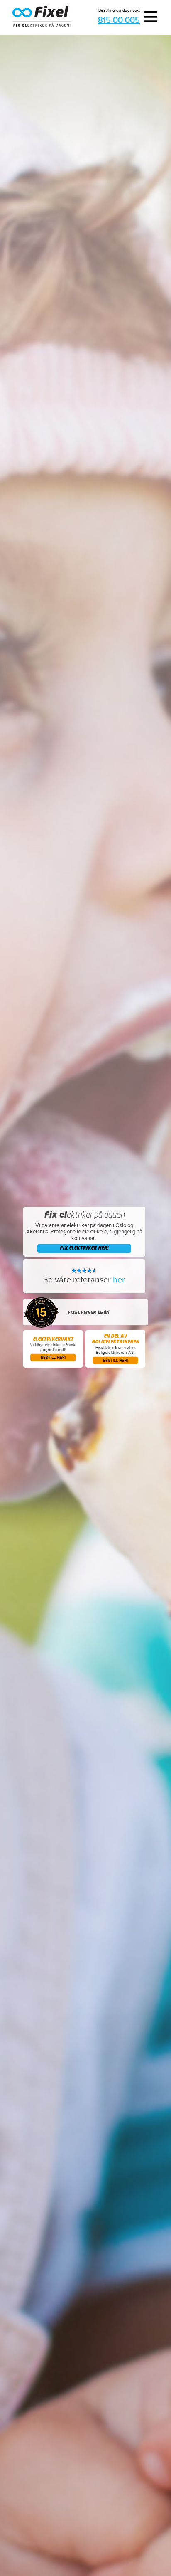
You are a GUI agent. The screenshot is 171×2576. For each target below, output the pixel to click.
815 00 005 (119, 21)
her (119, 1280)
